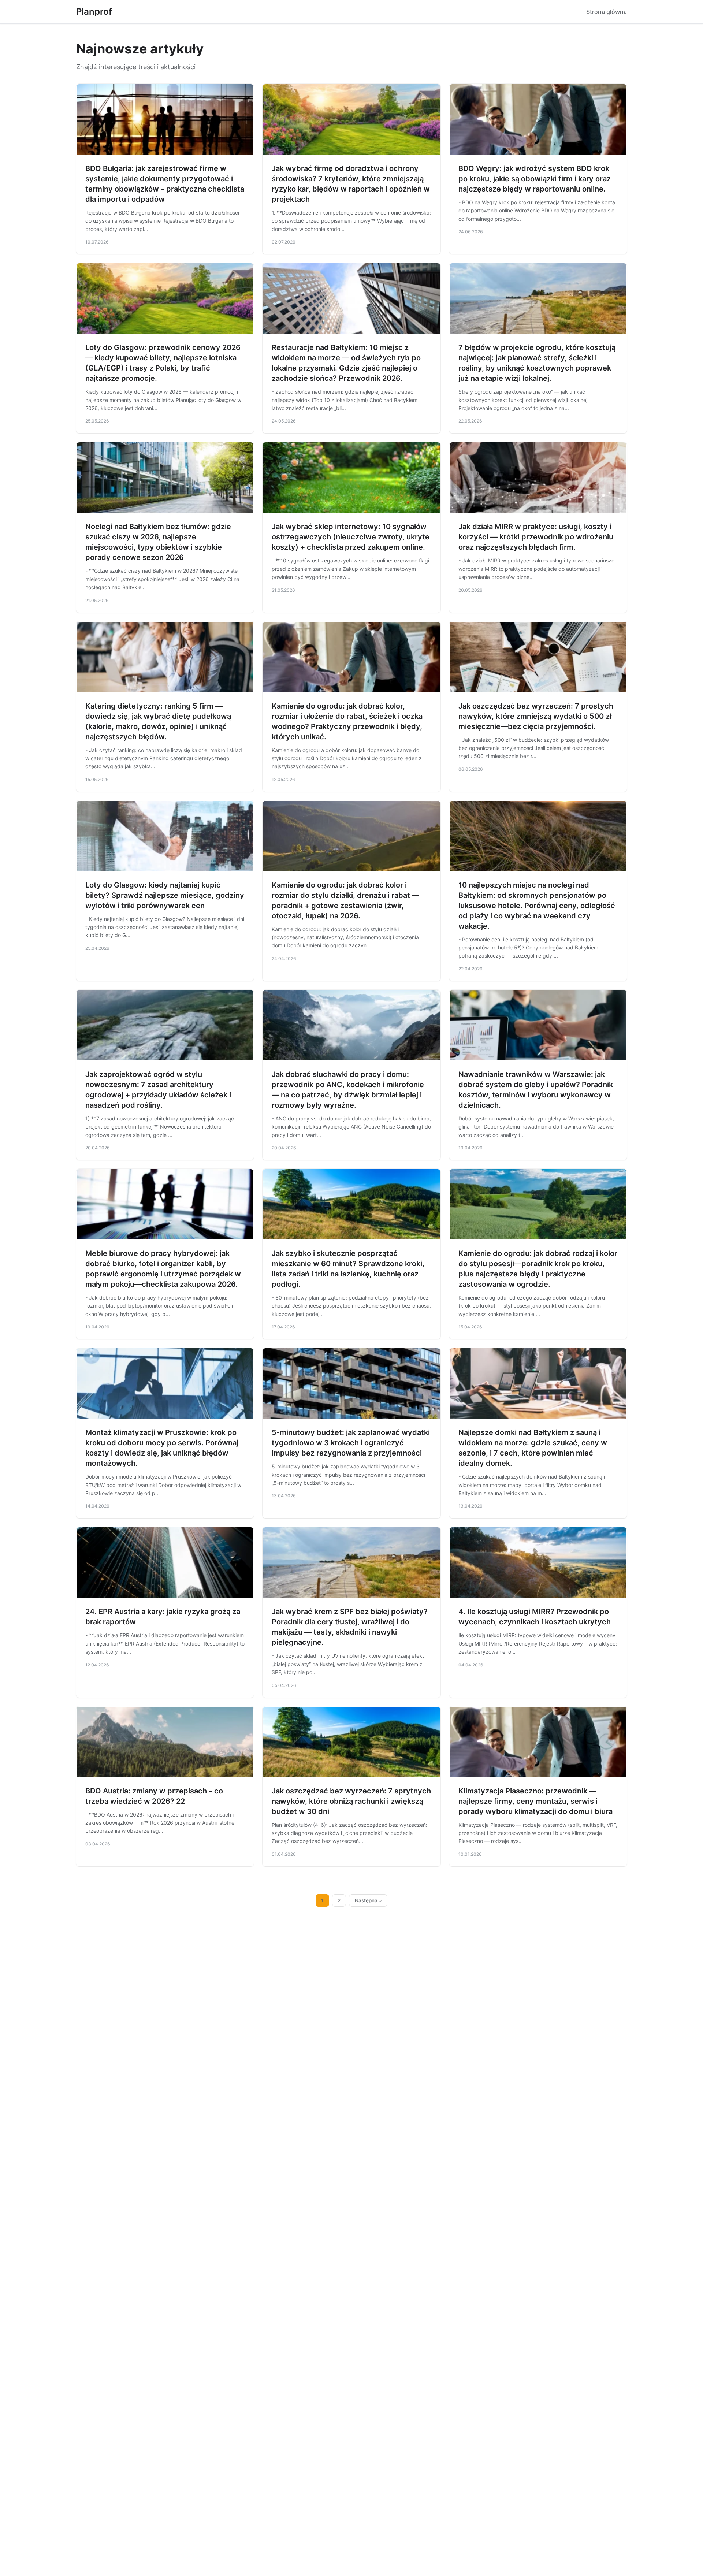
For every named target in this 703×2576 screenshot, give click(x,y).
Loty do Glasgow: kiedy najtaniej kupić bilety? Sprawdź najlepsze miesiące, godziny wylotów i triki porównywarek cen (165, 895)
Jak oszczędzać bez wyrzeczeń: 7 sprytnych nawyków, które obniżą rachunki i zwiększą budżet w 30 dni (351, 1801)
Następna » (368, 1900)
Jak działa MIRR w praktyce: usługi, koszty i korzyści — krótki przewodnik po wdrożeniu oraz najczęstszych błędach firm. (536, 537)
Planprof (94, 12)
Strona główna (607, 12)
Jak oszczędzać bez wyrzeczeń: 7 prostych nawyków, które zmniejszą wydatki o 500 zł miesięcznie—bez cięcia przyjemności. (536, 716)
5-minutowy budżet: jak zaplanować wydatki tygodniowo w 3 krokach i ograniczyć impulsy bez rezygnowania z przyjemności (351, 1443)
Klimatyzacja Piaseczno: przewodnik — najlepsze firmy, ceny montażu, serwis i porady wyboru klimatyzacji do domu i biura (535, 1801)
